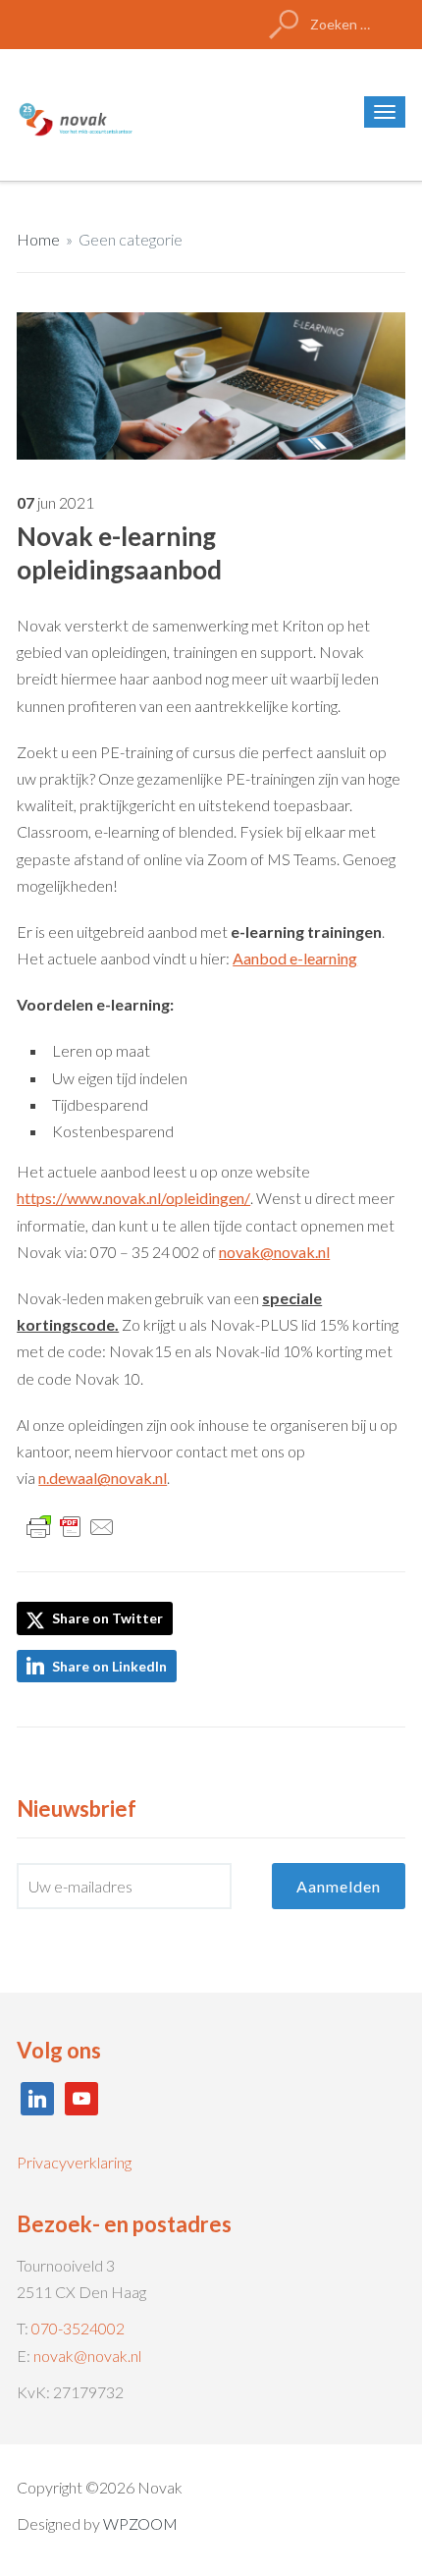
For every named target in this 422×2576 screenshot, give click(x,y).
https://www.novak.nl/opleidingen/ (133, 1198)
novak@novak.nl (87, 2356)
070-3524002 (78, 2328)
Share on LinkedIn (109, 1666)
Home (38, 239)
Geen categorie (131, 239)
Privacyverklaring (74, 2162)
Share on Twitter (106, 1618)
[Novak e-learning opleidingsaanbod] (211, 384)
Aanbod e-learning (295, 958)
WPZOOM (140, 2523)
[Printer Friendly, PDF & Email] (71, 1525)
